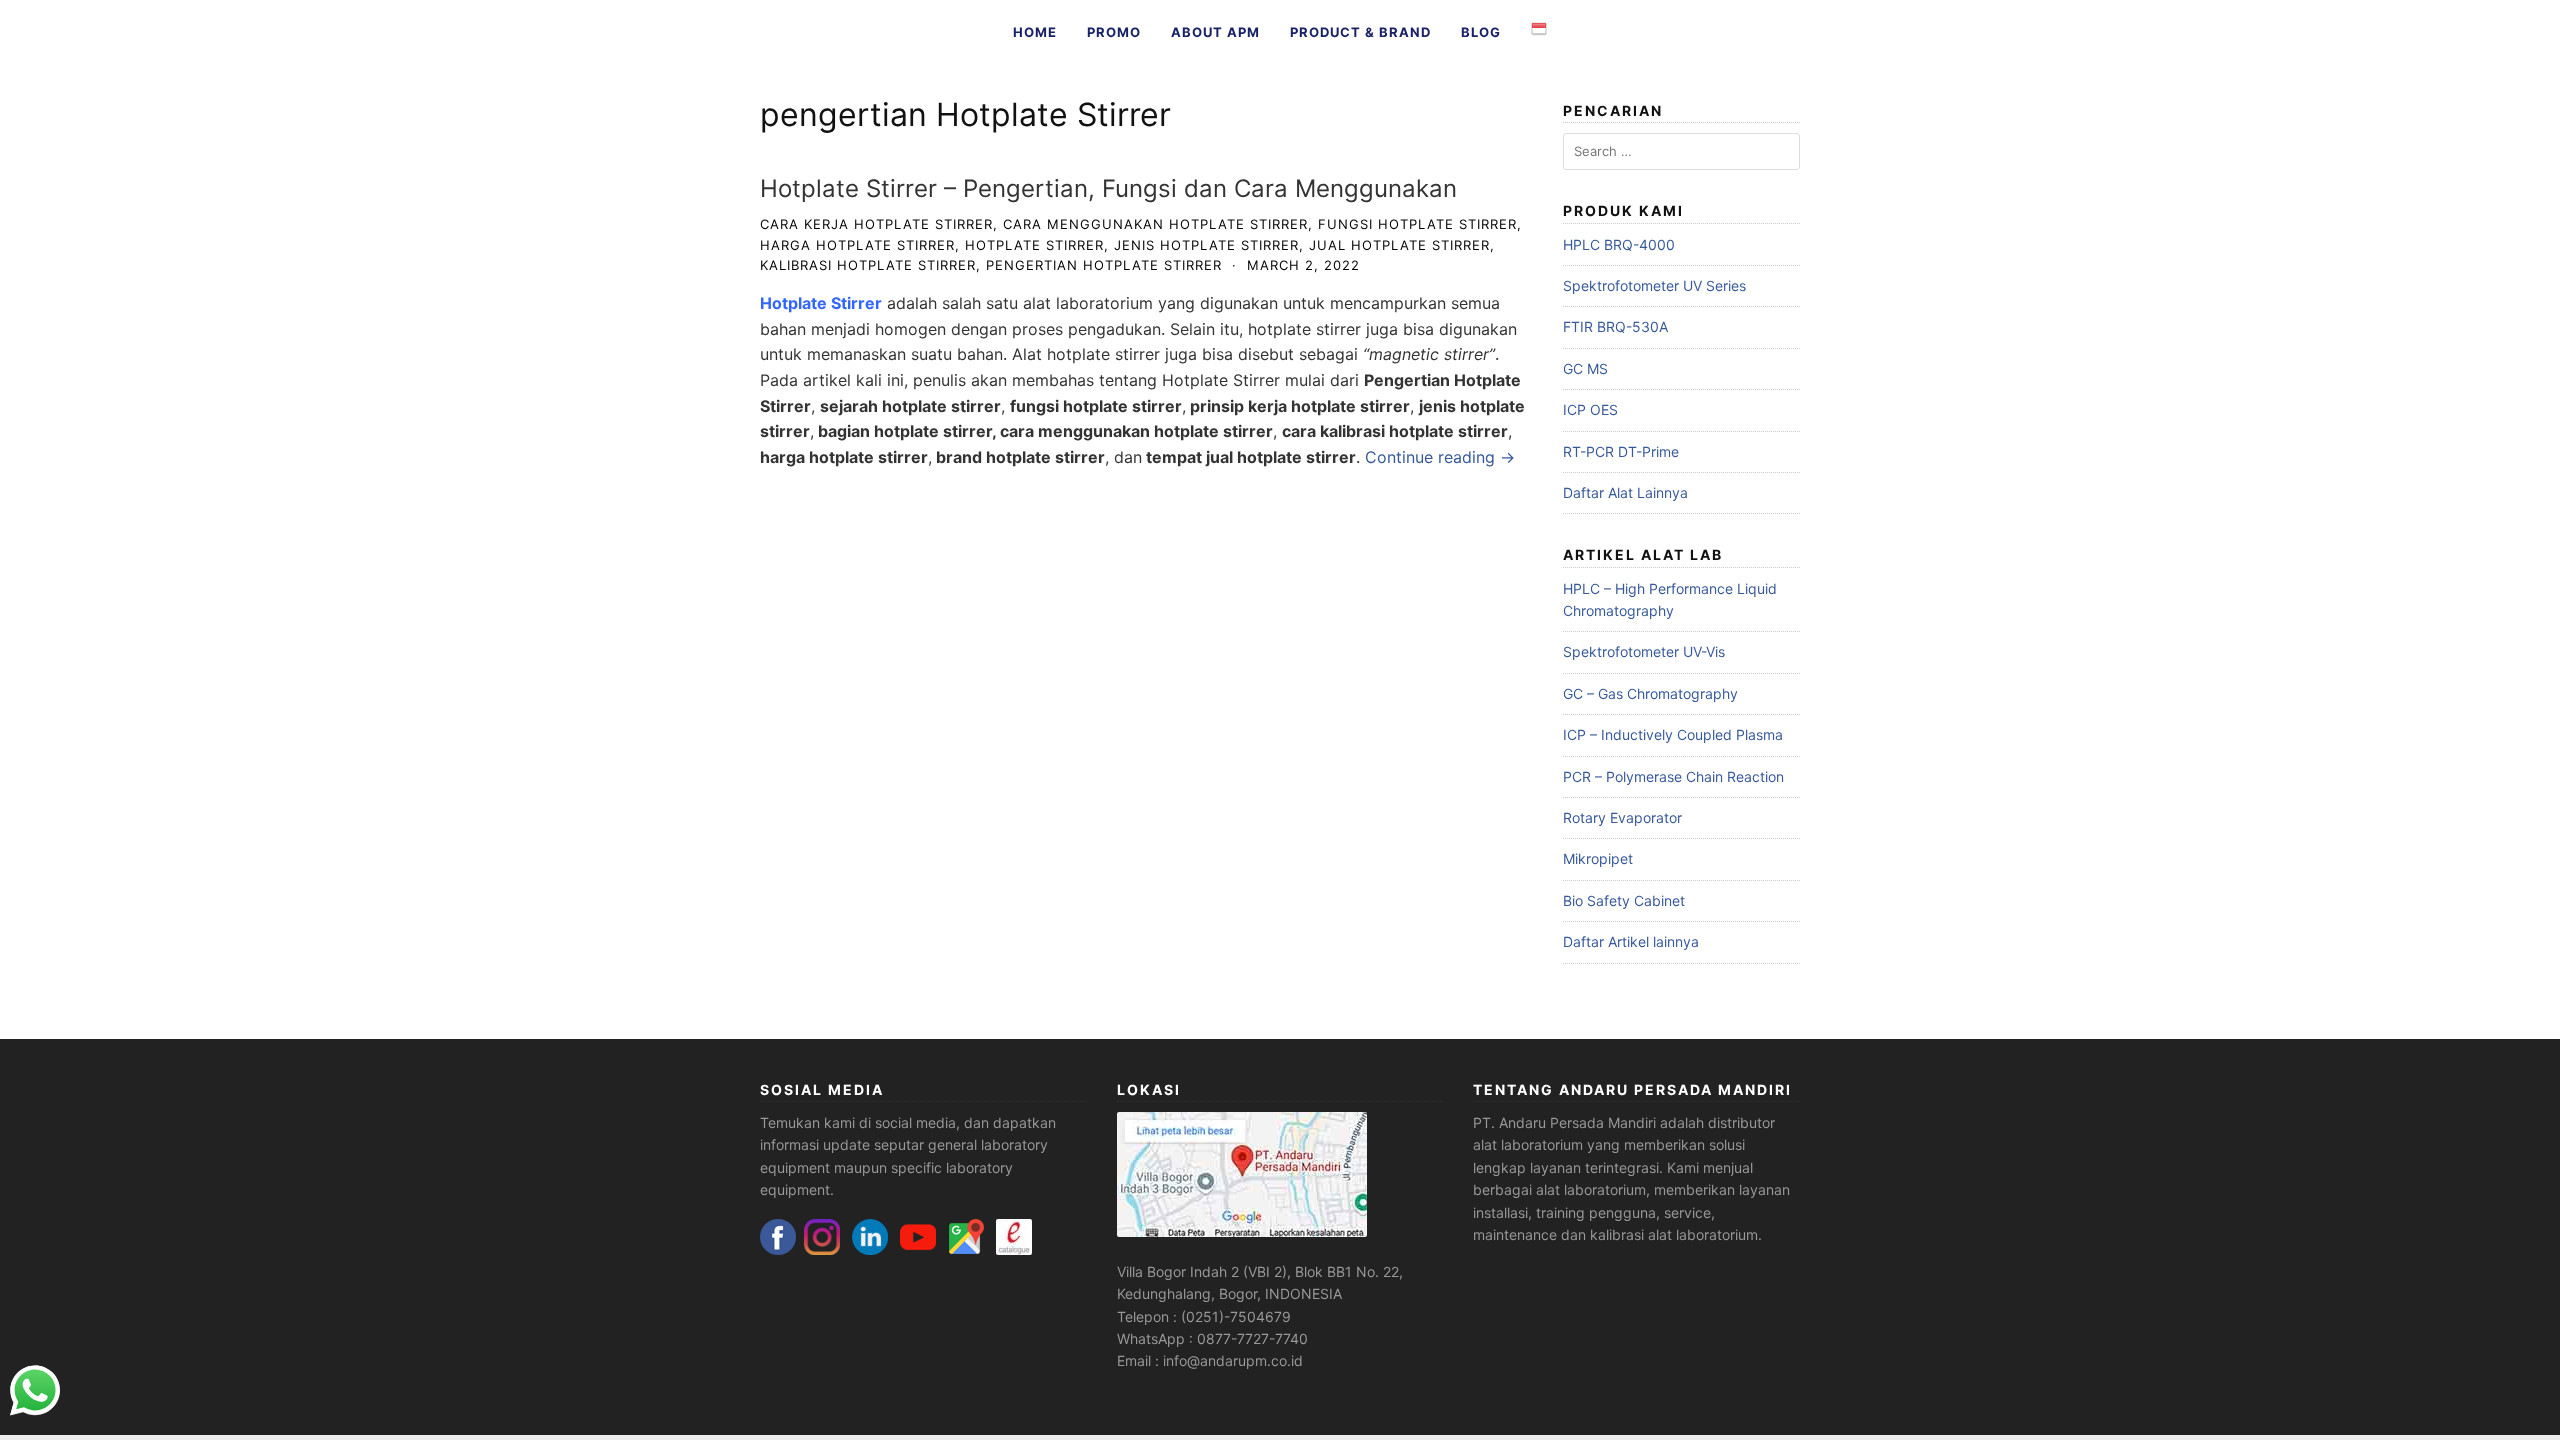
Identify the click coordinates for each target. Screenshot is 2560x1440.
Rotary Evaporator (1622, 817)
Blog (1481, 32)
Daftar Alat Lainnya (1625, 492)
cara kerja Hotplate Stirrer (876, 224)
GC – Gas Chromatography (1650, 693)
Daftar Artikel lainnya (1631, 941)
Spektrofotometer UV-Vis (1644, 651)
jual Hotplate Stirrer (1399, 245)
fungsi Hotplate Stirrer (1417, 224)
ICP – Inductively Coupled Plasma (1673, 734)
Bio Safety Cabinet (1624, 900)
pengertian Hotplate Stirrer (1104, 265)
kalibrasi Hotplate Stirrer (868, 265)
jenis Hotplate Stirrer (1206, 245)
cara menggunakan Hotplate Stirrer (1155, 224)
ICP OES (1590, 409)
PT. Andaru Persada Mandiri (1564, 1122)
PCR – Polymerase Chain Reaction (1673, 776)
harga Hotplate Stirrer (857, 245)
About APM (1215, 32)
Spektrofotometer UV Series (1654, 285)
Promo (1114, 32)
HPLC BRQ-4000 (1619, 244)
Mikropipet (1598, 858)
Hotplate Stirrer (1034, 245)
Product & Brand (1360, 32)
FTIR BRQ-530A (1615, 326)
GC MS (1585, 368)
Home (1035, 32)
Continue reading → (1440, 457)
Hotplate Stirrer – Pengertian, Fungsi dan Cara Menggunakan (1108, 188)
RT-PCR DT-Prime (1621, 451)
